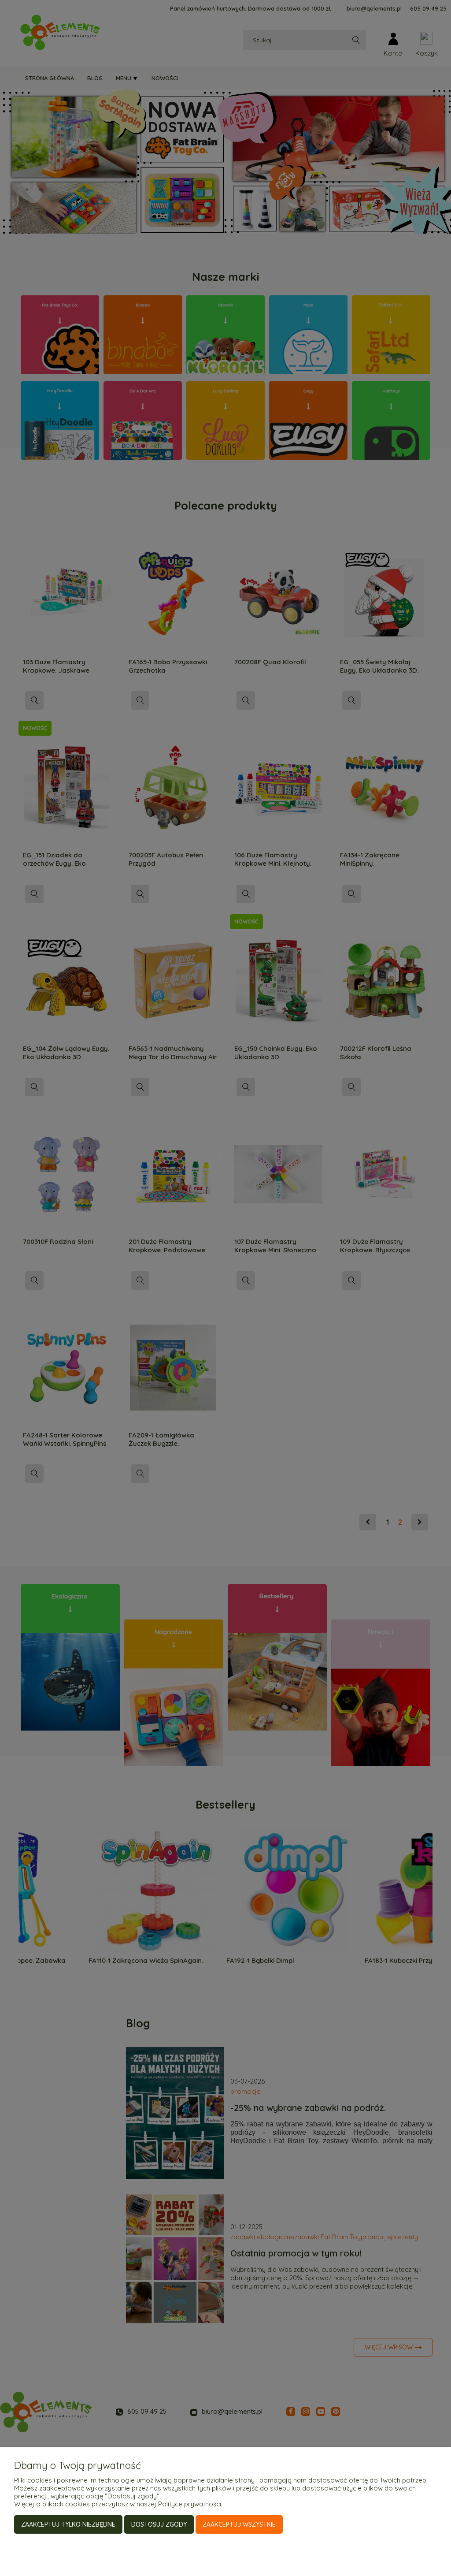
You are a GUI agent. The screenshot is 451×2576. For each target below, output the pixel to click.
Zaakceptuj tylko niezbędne (68, 2524)
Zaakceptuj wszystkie (239, 2524)
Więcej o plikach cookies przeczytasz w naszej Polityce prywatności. (118, 2504)
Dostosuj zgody (159, 2524)
